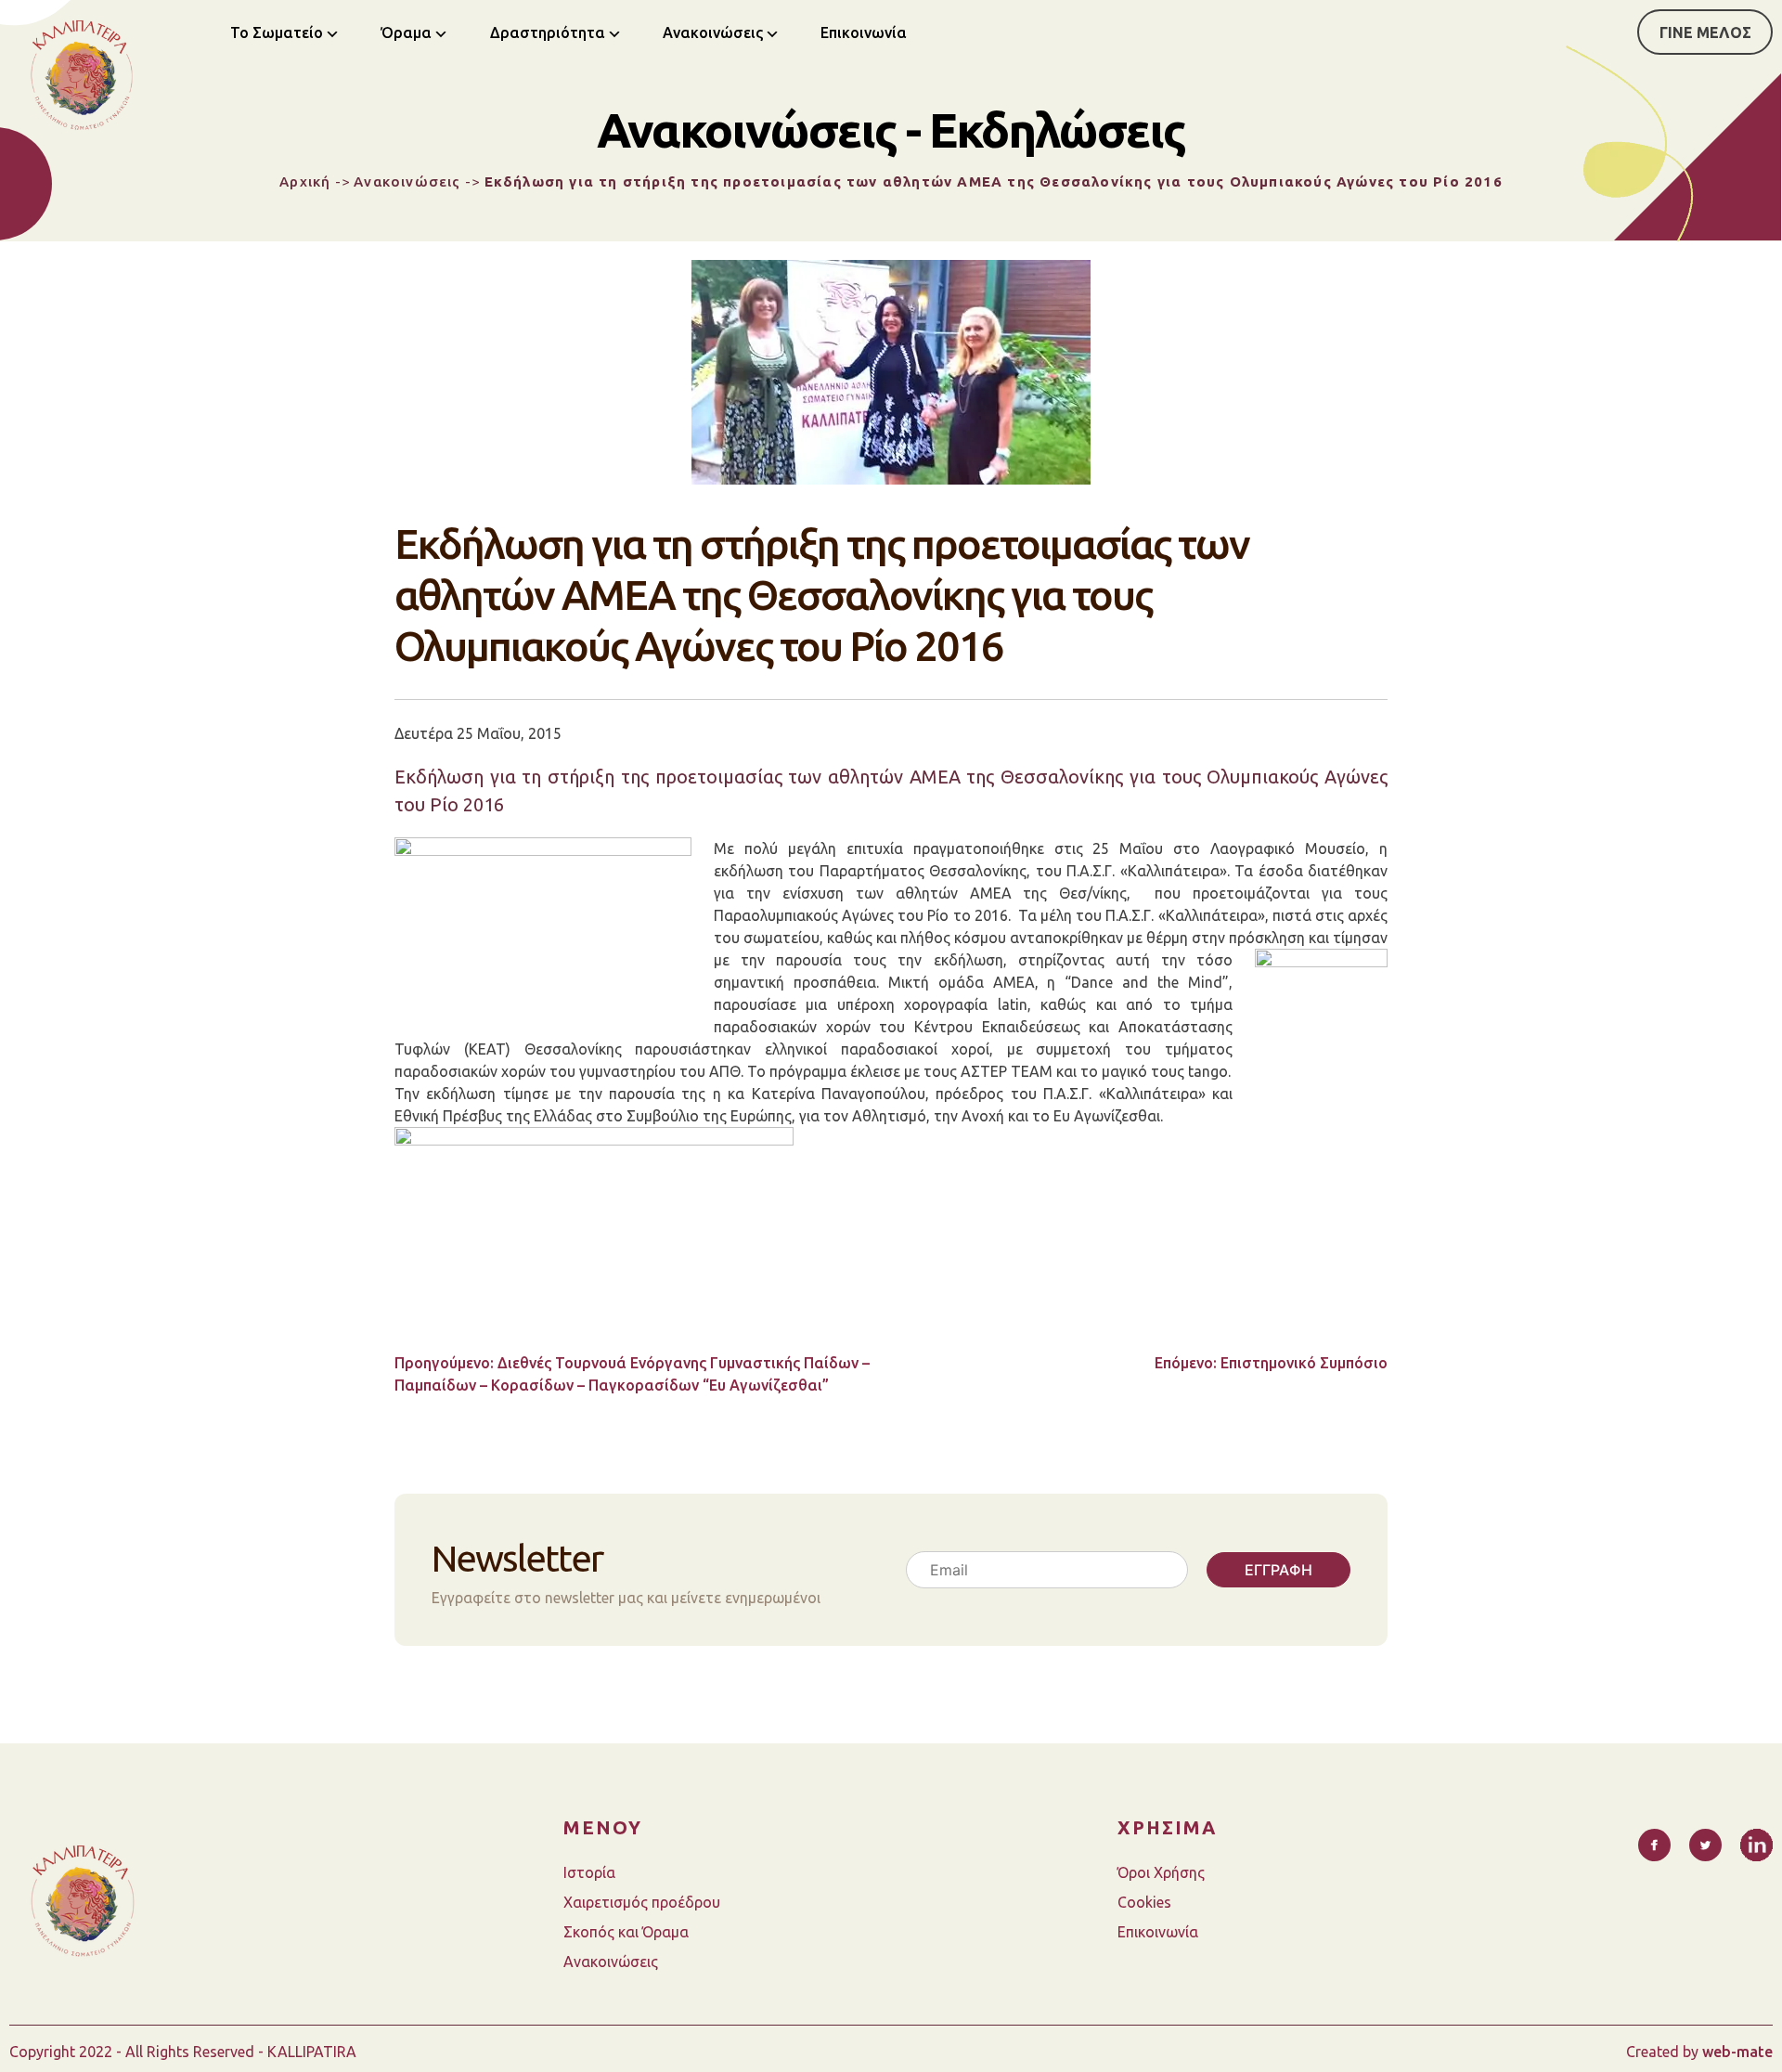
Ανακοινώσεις (713, 32)
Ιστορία (589, 1872)
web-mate (1737, 2052)
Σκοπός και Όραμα (626, 1932)
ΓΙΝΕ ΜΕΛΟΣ (1705, 32)
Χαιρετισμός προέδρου (642, 1902)
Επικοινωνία (864, 32)
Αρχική (305, 181)
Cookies (1144, 1902)
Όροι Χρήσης (1161, 1872)
